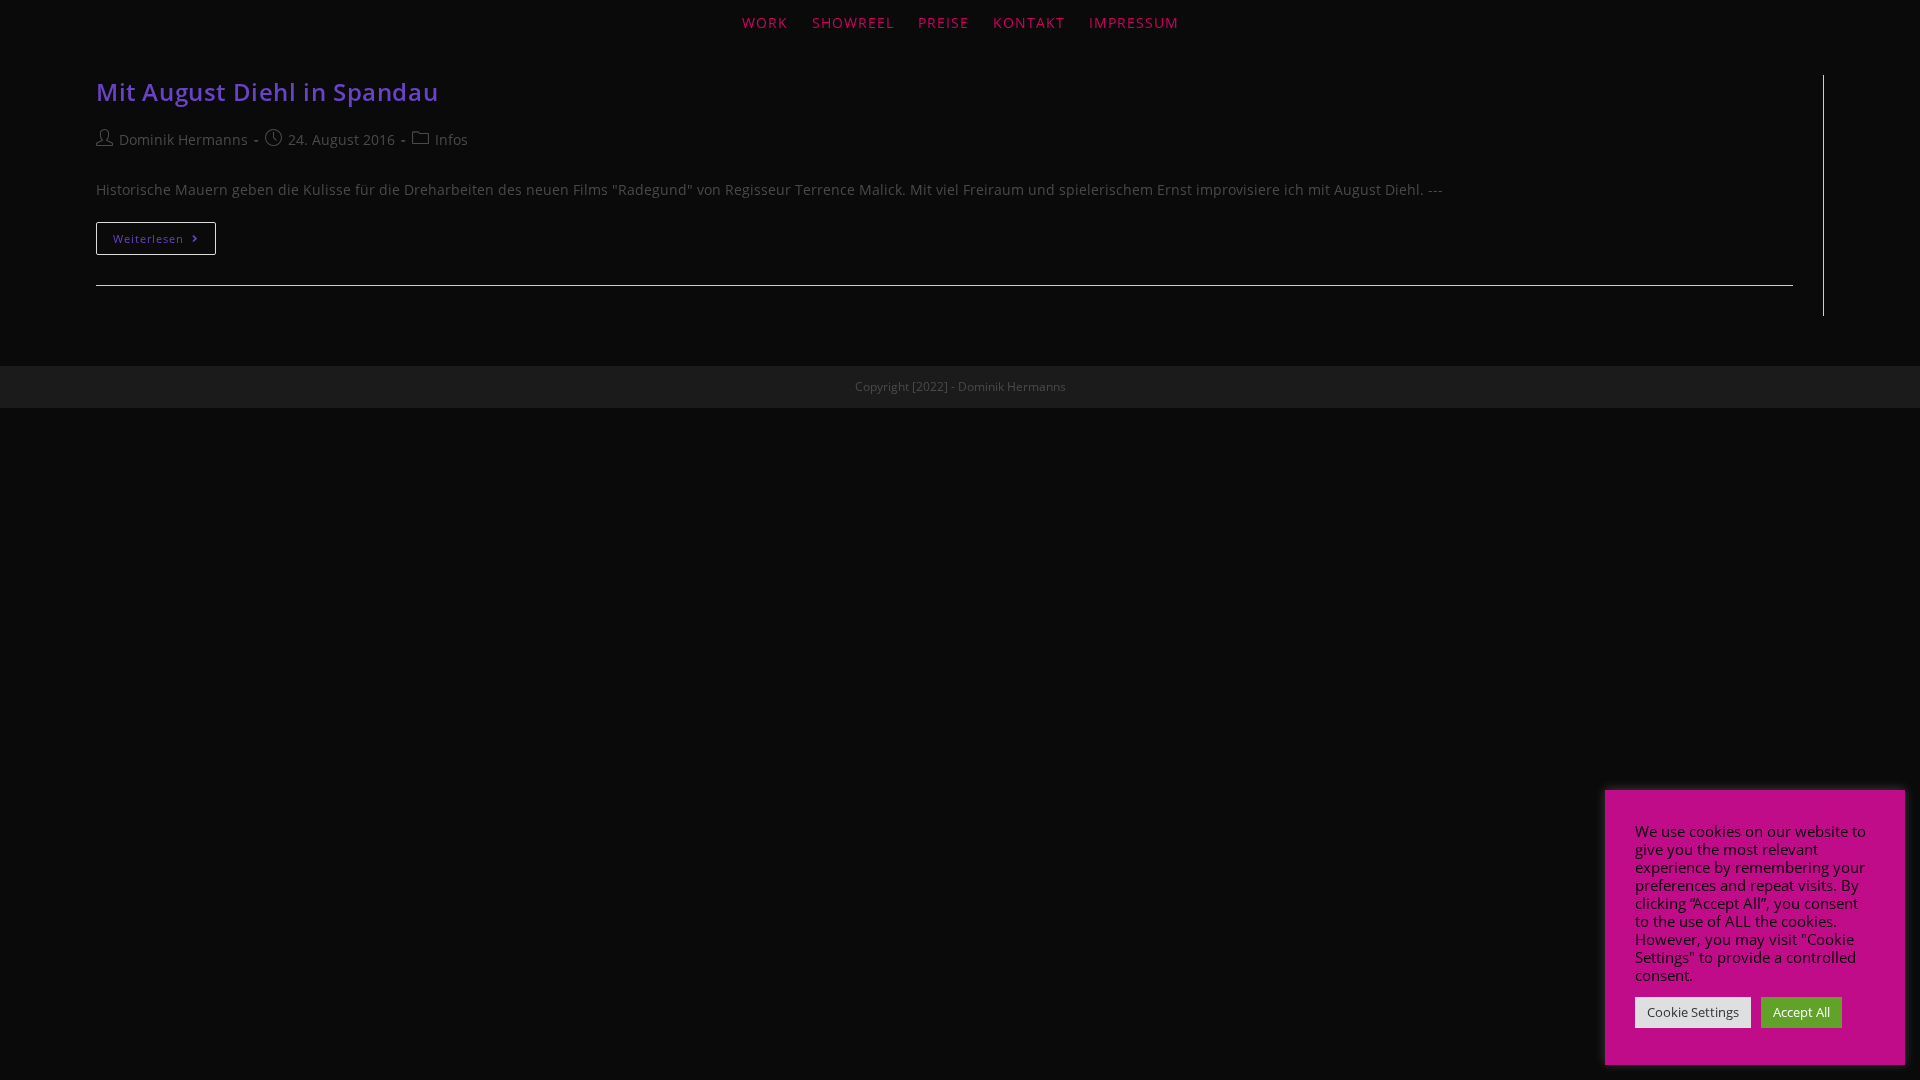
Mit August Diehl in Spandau (267, 91)
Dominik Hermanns (183, 139)
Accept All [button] (1801, 1012)
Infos (451, 139)
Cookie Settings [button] (1693, 1012)
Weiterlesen (148, 238)
